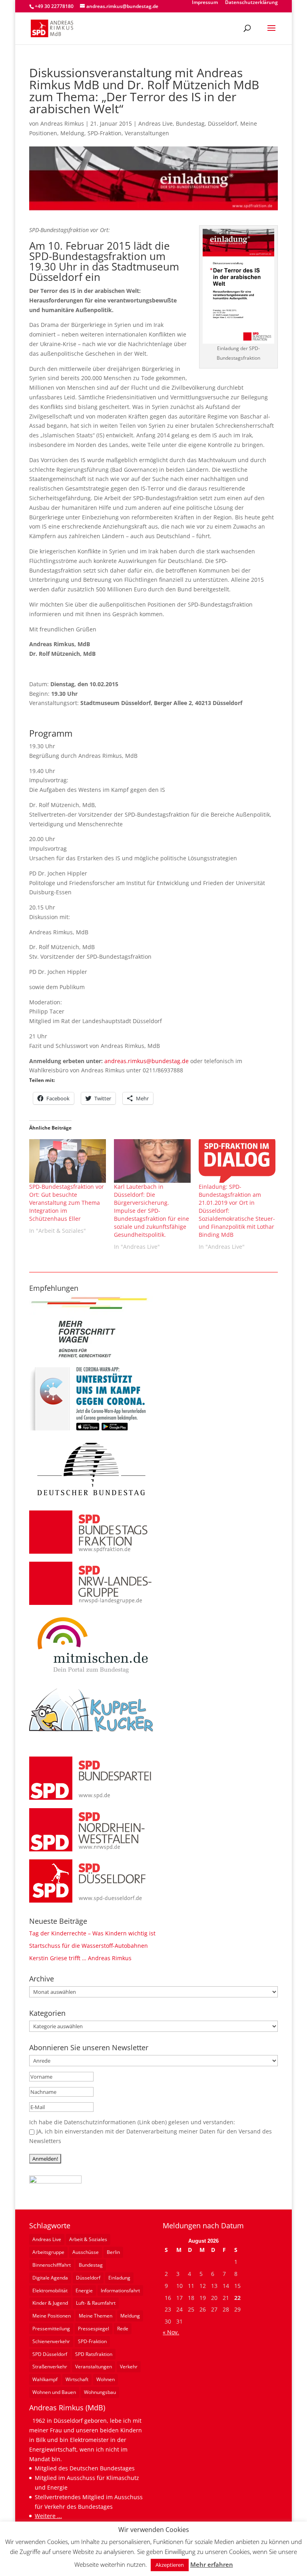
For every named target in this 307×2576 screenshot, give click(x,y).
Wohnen (106, 2379)
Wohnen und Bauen (54, 2392)
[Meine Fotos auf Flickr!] (55, 2181)
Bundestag (190, 123)
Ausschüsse (86, 2252)
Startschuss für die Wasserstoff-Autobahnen (89, 1946)
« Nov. (171, 2332)
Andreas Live (155, 123)
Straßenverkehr (50, 2367)
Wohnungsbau (100, 2392)
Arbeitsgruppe (48, 2252)
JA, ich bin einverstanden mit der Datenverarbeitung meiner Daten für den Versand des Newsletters (151, 2136)
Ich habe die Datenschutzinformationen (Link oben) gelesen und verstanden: (132, 2122)
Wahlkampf (45, 2379)
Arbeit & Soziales (88, 2239)
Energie (84, 2291)
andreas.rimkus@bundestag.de (147, 1061)
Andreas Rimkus (62, 123)
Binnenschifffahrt (52, 2265)
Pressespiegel (94, 2329)
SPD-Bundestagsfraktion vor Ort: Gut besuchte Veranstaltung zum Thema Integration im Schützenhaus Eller (67, 1203)
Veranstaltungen (147, 133)
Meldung (72, 133)
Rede (123, 2329)
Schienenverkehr (51, 2341)
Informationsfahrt (120, 2291)
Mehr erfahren (212, 2564)
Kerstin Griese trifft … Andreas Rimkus (80, 1958)
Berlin (113, 2252)
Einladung (119, 2278)
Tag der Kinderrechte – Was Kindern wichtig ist (92, 1933)
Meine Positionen (52, 2316)
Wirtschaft (77, 2379)
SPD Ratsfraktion (94, 2354)
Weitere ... (48, 2516)
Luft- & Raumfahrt (96, 2303)
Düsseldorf (222, 123)
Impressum (205, 3)
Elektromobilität (50, 2291)
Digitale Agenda (50, 2278)
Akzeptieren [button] (170, 2565)
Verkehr (129, 2367)
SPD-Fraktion (105, 133)
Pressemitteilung (51, 2329)
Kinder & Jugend (50, 2303)
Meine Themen (96, 2316)
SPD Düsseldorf (50, 2354)
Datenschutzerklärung (251, 3)
